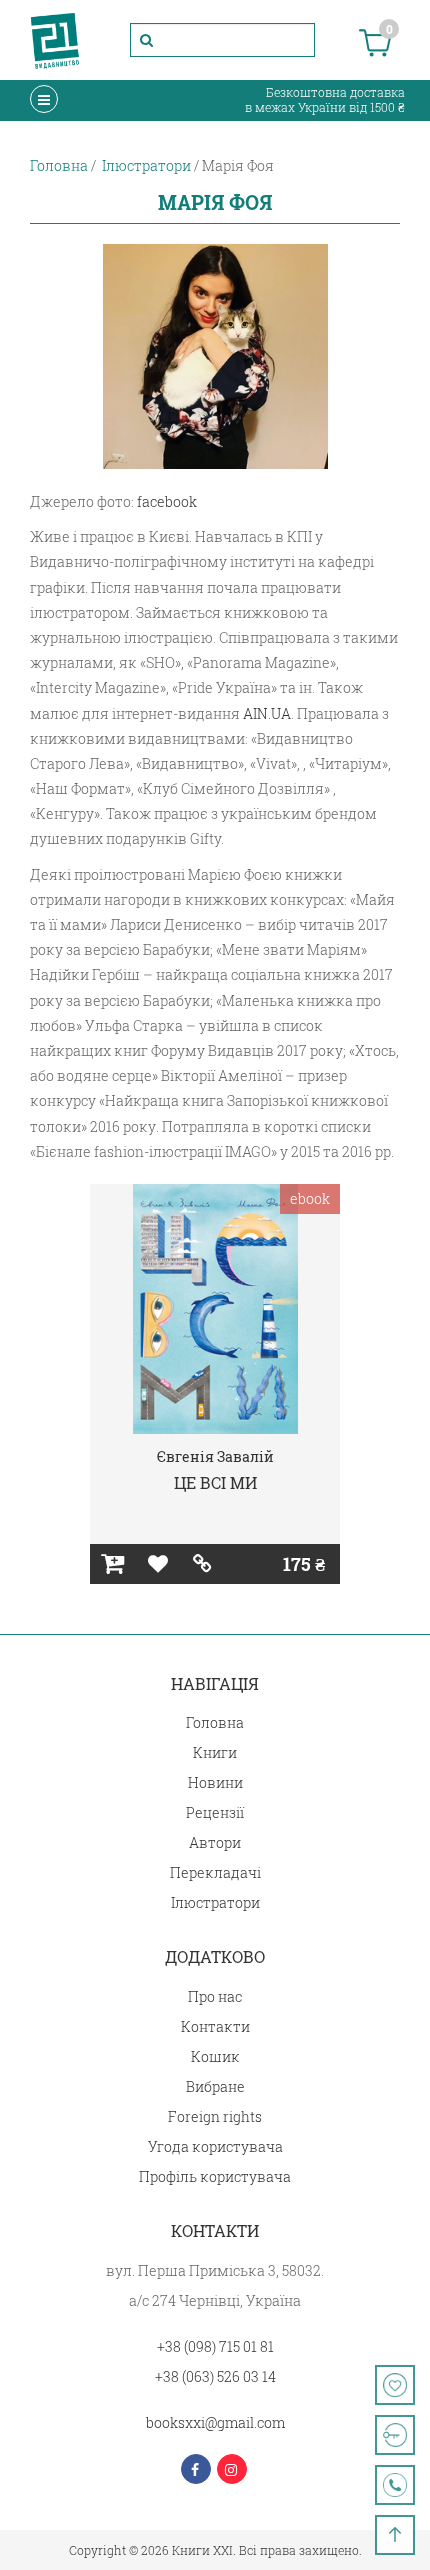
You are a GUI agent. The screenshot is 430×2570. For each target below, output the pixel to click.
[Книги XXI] (55, 40)
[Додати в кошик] (112, 1564)
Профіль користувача (215, 2176)
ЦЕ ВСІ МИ (215, 1482)
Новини (215, 1782)
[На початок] (395, 2535)
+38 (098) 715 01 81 (215, 2346)
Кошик (215, 2056)
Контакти (215, 2026)
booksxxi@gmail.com (215, 2422)
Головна (215, 1722)
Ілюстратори (215, 1902)
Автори (215, 1842)
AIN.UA (267, 713)
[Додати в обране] (157, 1564)
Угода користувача (215, 2146)
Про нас (215, 1996)
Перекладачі (215, 1872)
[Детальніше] (202, 1564)
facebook (167, 501)
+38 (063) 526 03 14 (215, 2376)
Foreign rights (215, 2116)
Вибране (215, 2086)
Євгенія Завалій (215, 1456)
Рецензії (215, 1812)
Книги (215, 1752)
